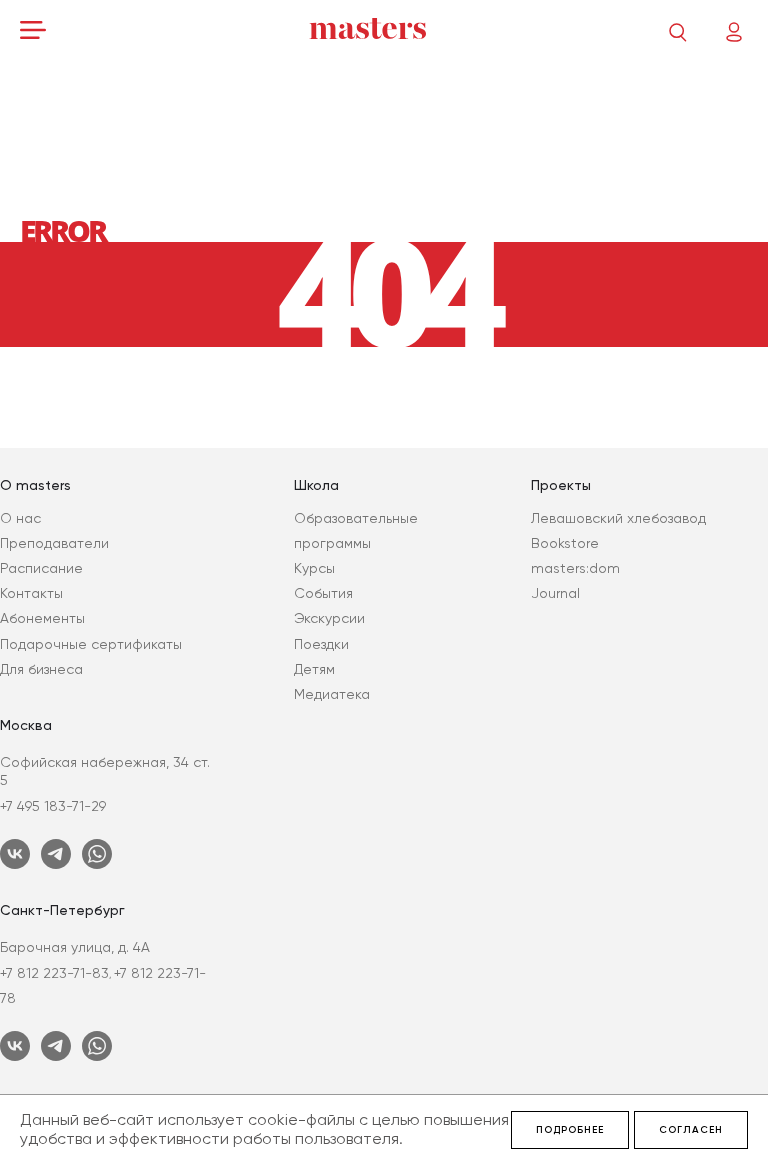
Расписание (41, 568)
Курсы (314, 568)
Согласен (691, 1130)
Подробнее (570, 1130)
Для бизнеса (41, 669)
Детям (314, 669)
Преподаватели (54, 543)
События (323, 593)
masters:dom (575, 568)
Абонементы (42, 618)
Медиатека (332, 694)
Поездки (321, 644)
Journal (555, 593)
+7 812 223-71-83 (54, 973)
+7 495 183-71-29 (53, 806)
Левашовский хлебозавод (618, 518)
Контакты (31, 593)
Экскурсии (329, 618)
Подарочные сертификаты (91, 644)
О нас (20, 518)
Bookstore (565, 543)
